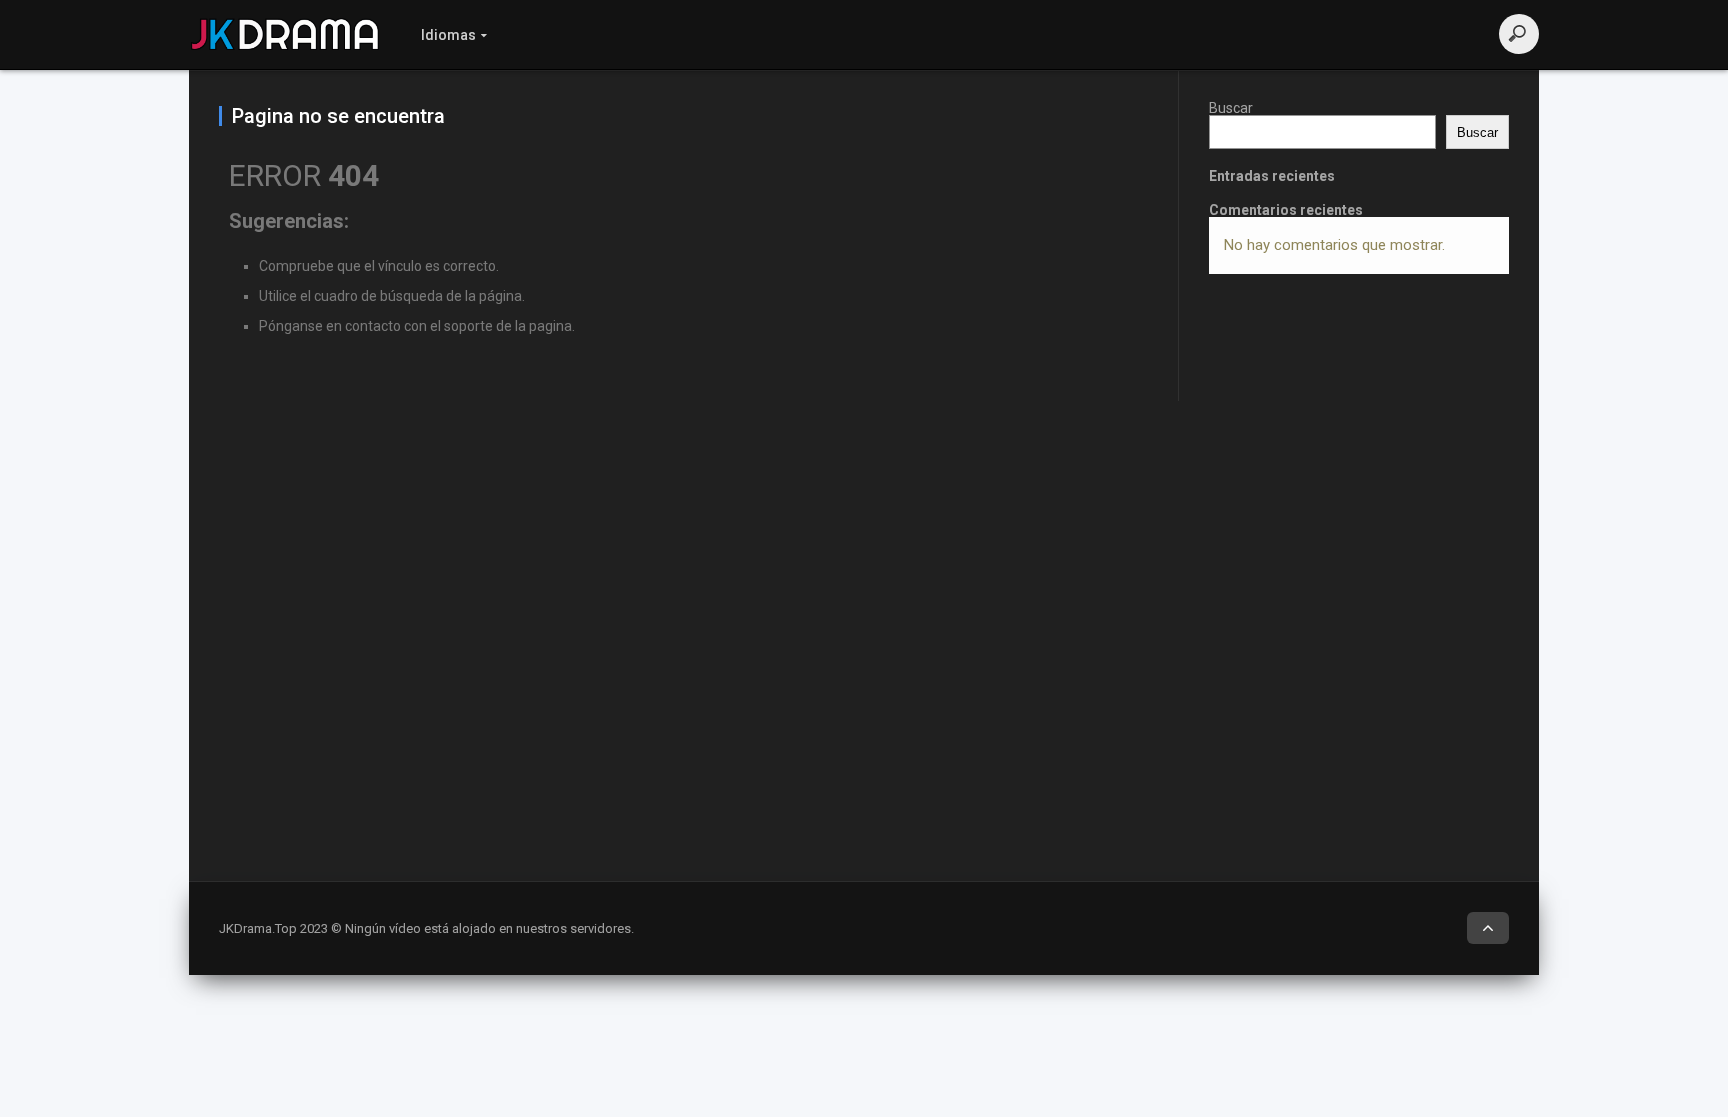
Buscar (1231, 108)
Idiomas (448, 35)
